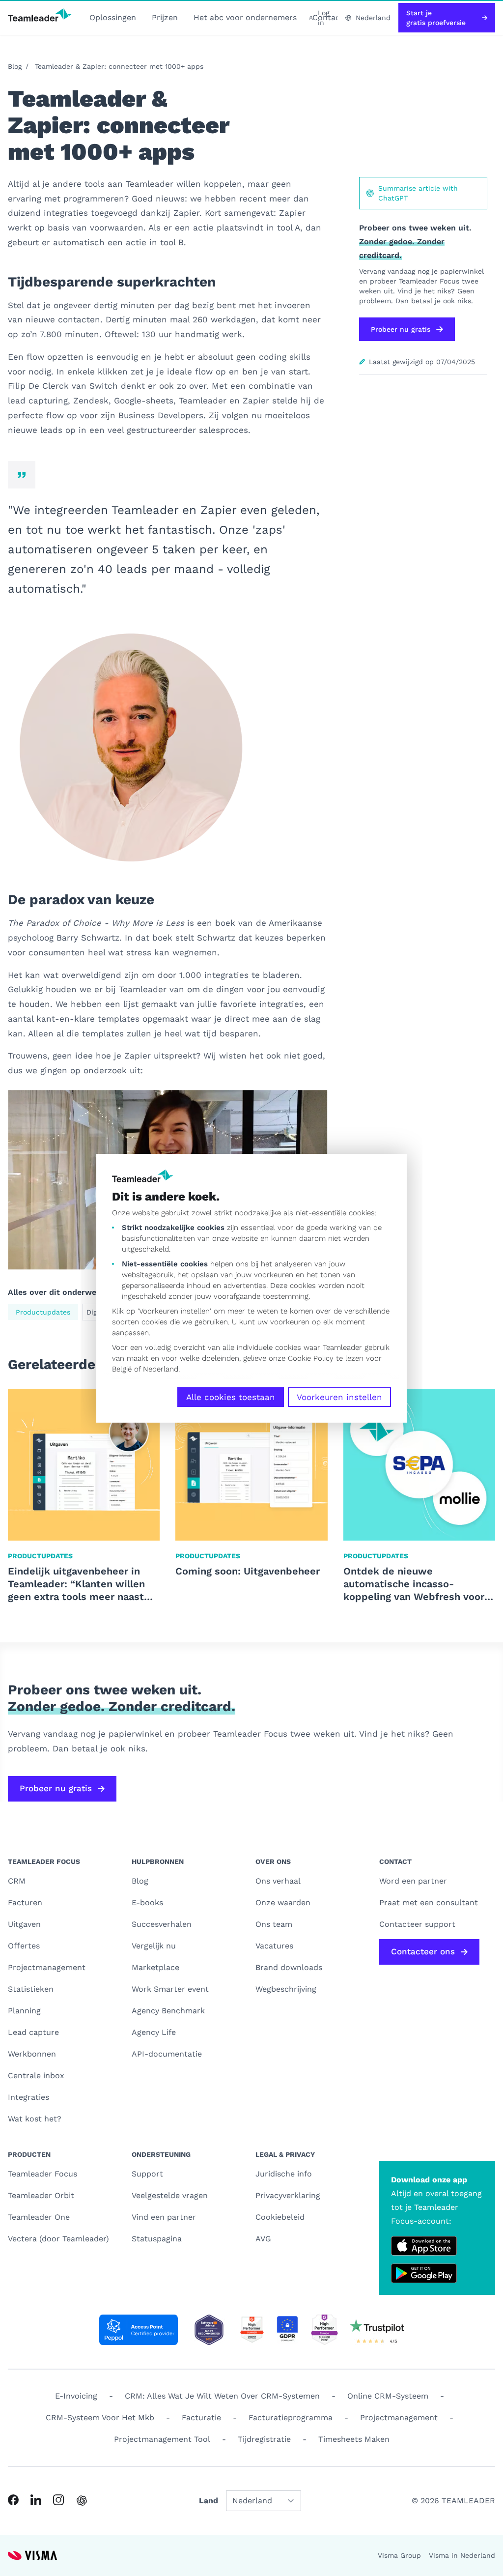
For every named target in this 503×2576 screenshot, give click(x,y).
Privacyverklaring (288, 2195)
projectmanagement (399, 2418)
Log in (323, 18)
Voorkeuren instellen (339, 1397)
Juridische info (284, 2174)
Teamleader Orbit (41, 2195)
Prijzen (165, 17)
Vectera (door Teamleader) (58, 2239)
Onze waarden (283, 1903)
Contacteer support (417, 1924)
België (122, 1369)
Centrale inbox (36, 2075)
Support (147, 2174)
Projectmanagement (47, 1967)
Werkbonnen (32, 2054)
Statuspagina (157, 2239)
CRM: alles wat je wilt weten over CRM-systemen (222, 2396)
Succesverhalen (162, 1924)
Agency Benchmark (168, 2011)
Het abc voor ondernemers (245, 17)
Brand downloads (289, 1967)
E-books (147, 1903)
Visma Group (399, 2555)
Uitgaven (24, 1924)
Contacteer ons (423, 1951)
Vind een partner (164, 2217)
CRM (17, 1881)
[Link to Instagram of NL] (58, 2500)
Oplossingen (113, 17)
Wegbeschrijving (286, 1989)
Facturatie (201, 2418)
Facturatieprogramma (291, 2418)
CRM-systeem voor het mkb (100, 2418)
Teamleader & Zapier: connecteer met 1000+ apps (119, 66)
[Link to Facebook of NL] (13, 2500)
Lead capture (33, 2032)
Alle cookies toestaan (231, 1397)
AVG (263, 2239)
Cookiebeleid (280, 2217)
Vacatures (274, 1946)
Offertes (24, 1946)
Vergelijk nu (154, 1946)
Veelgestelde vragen (170, 2195)
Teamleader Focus (42, 2174)
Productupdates (43, 1312)
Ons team (274, 1924)
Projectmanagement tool (162, 2439)
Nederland (161, 1369)
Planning (24, 2011)
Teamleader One (39, 2217)
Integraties (28, 2097)
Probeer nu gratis (401, 329)
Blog (15, 66)
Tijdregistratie (264, 2439)
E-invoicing (76, 2396)
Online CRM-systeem (388, 2396)
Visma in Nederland (462, 2555)
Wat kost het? (35, 2119)
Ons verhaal (278, 1881)
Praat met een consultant (429, 1903)
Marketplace (155, 1967)
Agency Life (154, 2032)
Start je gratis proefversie (436, 18)
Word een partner (413, 1881)
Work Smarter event (170, 1989)
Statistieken (31, 1989)
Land (209, 2501)
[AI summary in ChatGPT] (82, 2501)
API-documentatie (167, 2054)
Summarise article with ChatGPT (418, 193)
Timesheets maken (354, 2439)
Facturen (25, 1903)
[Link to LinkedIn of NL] (36, 2500)
